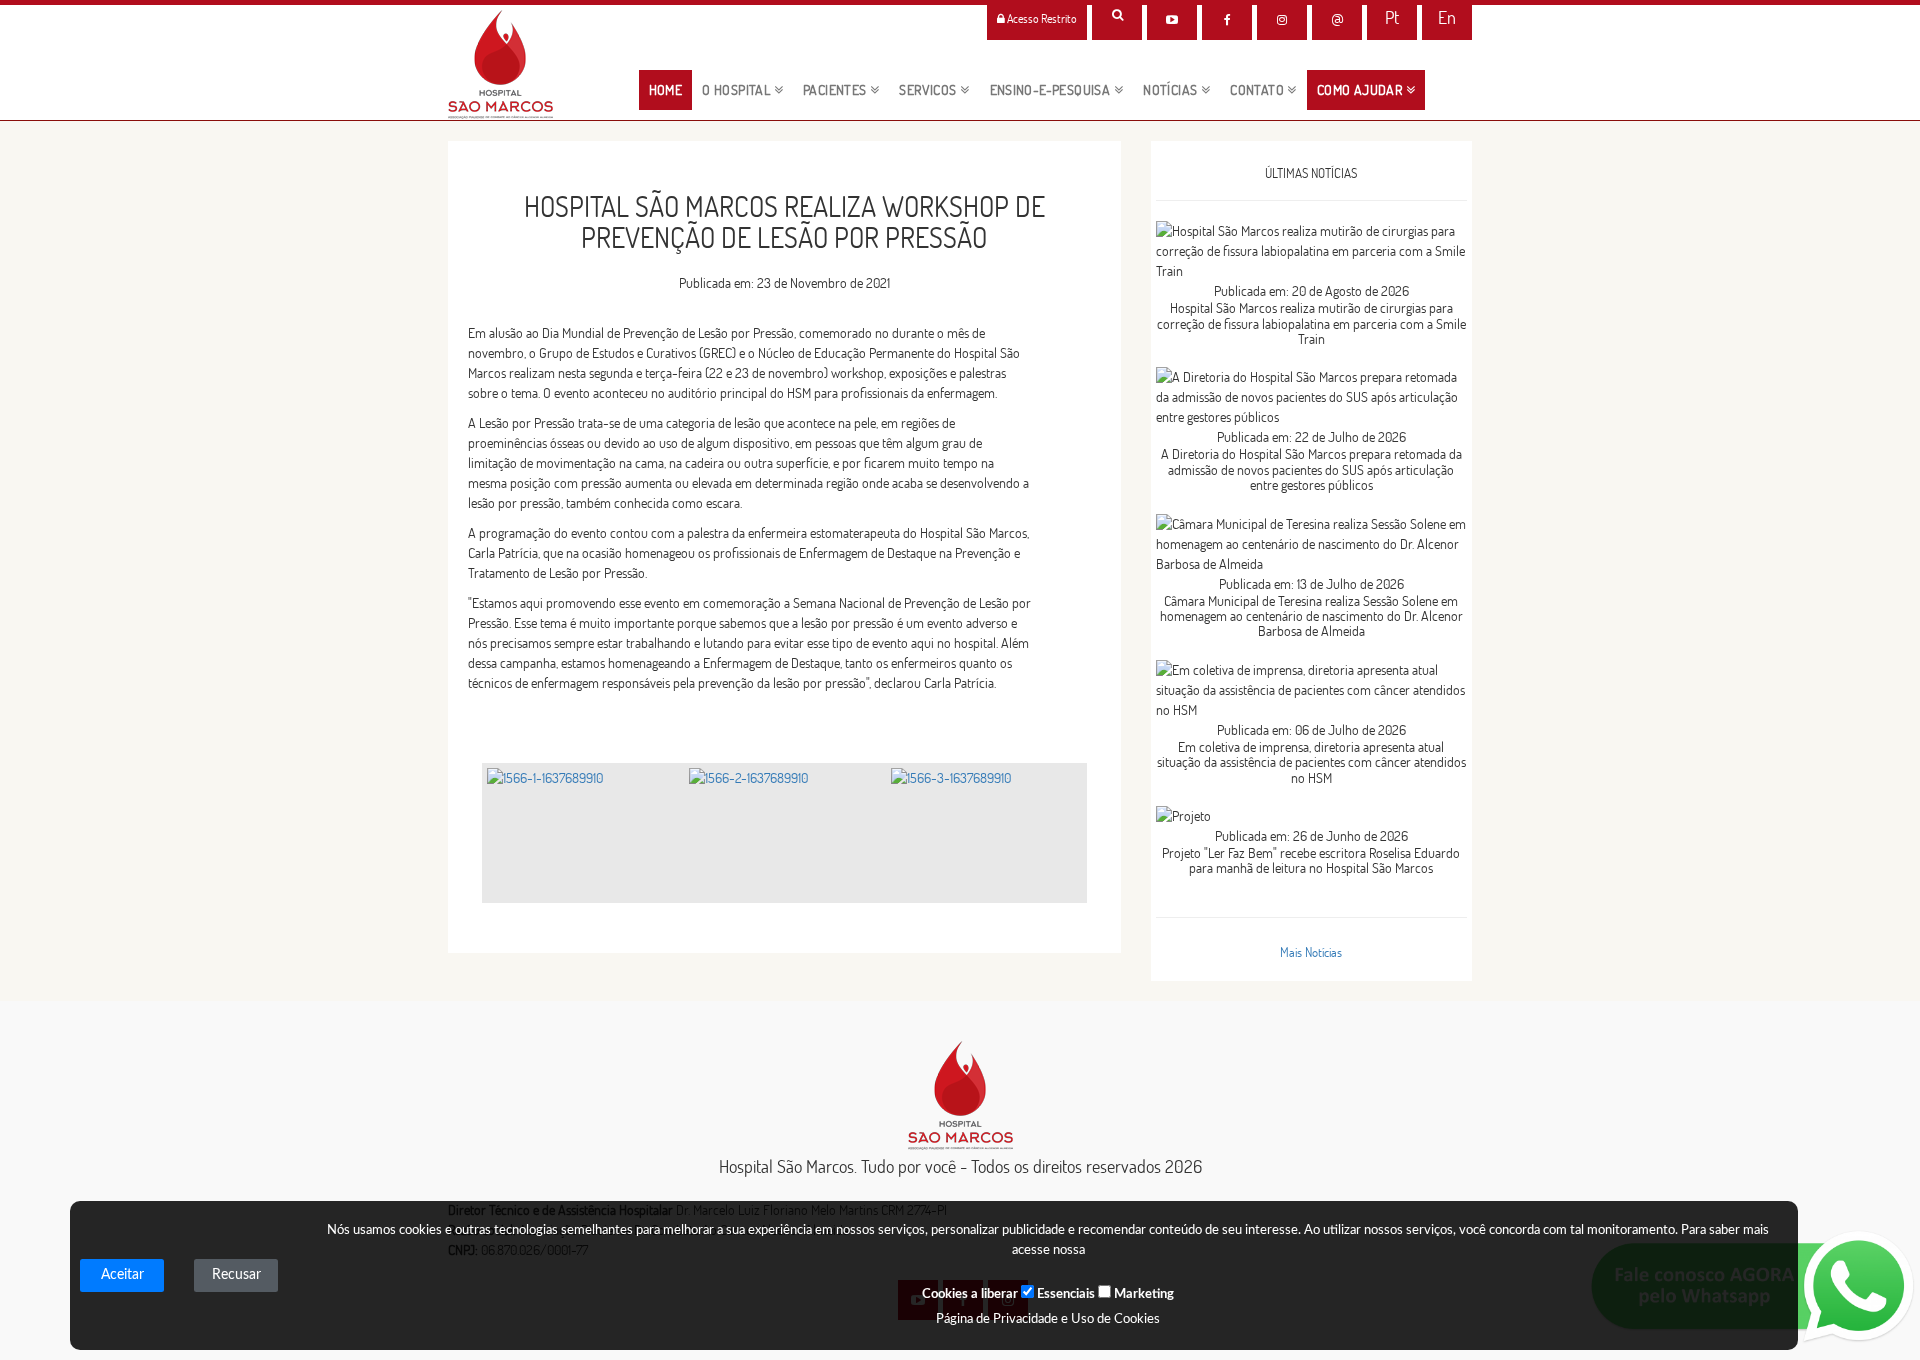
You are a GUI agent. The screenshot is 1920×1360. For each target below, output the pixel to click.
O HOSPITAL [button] (737, 90)
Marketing (1142, 1294)
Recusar (236, 1275)
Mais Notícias (1311, 952)
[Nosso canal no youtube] (1172, 20)
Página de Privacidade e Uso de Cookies (1048, 1319)
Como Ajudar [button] (1361, 90)
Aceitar (122, 1275)
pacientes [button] (836, 90)
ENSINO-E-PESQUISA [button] (1052, 90)
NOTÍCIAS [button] (1172, 90)
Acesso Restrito (1041, 18)
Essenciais (1064, 1294)
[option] (583, 833)
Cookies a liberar (970, 1294)
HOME (671, 89)
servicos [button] (929, 90)
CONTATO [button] (1258, 90)
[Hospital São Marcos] (1227, 20)
